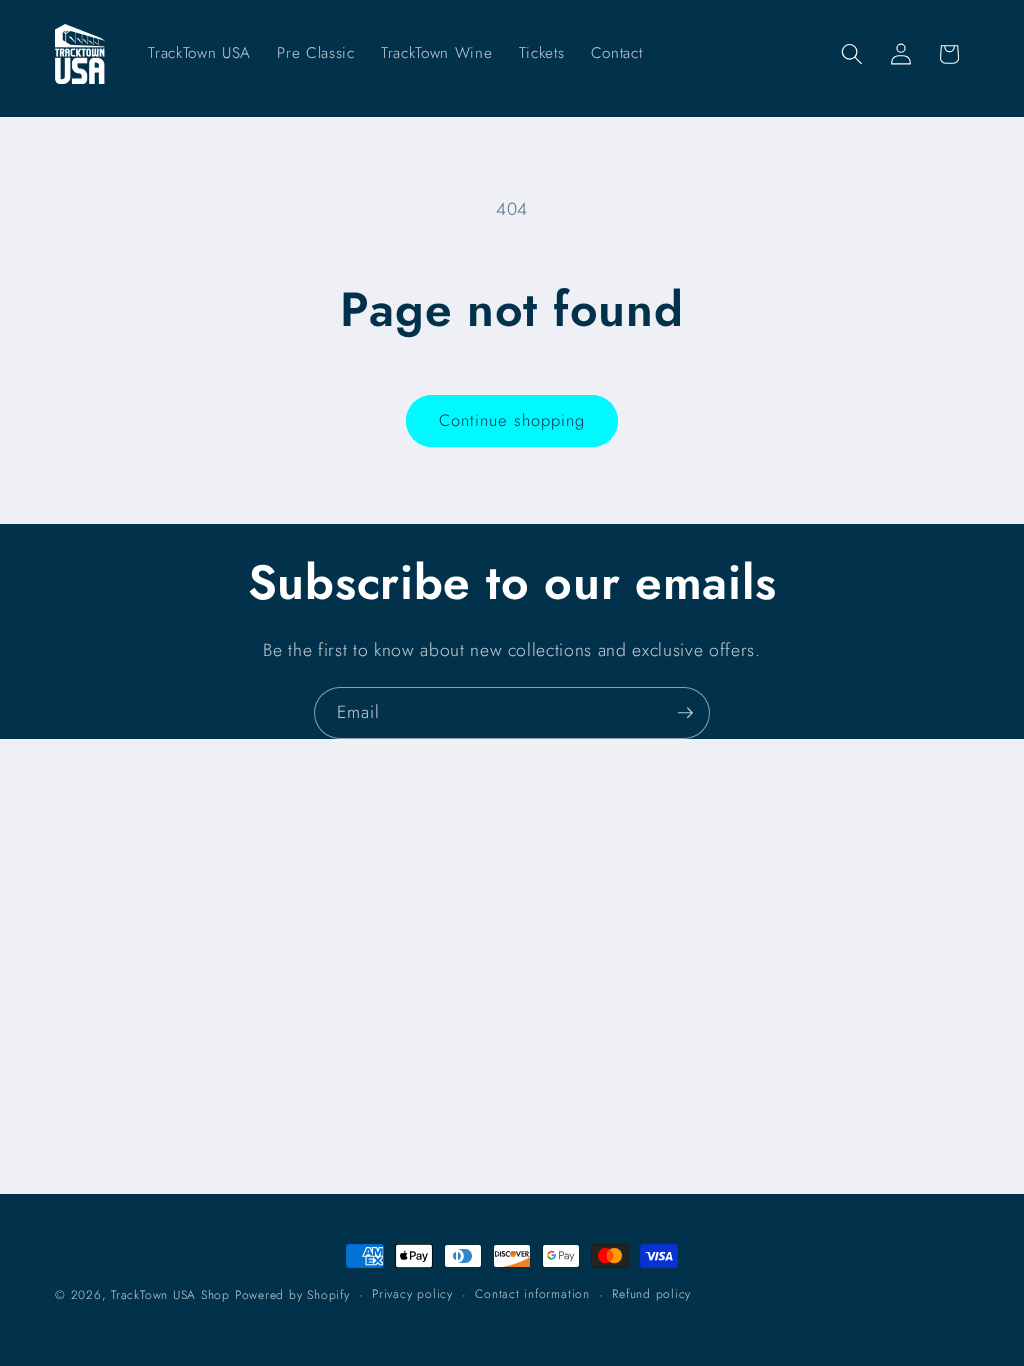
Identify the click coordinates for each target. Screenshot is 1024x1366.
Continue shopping (512, 420)
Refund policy (651, 1294)
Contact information (532, 1294)
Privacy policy (412, 1294)
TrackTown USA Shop (170, 1295)
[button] (852, 54)
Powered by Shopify (292, 1295)
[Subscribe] (685, 713)
